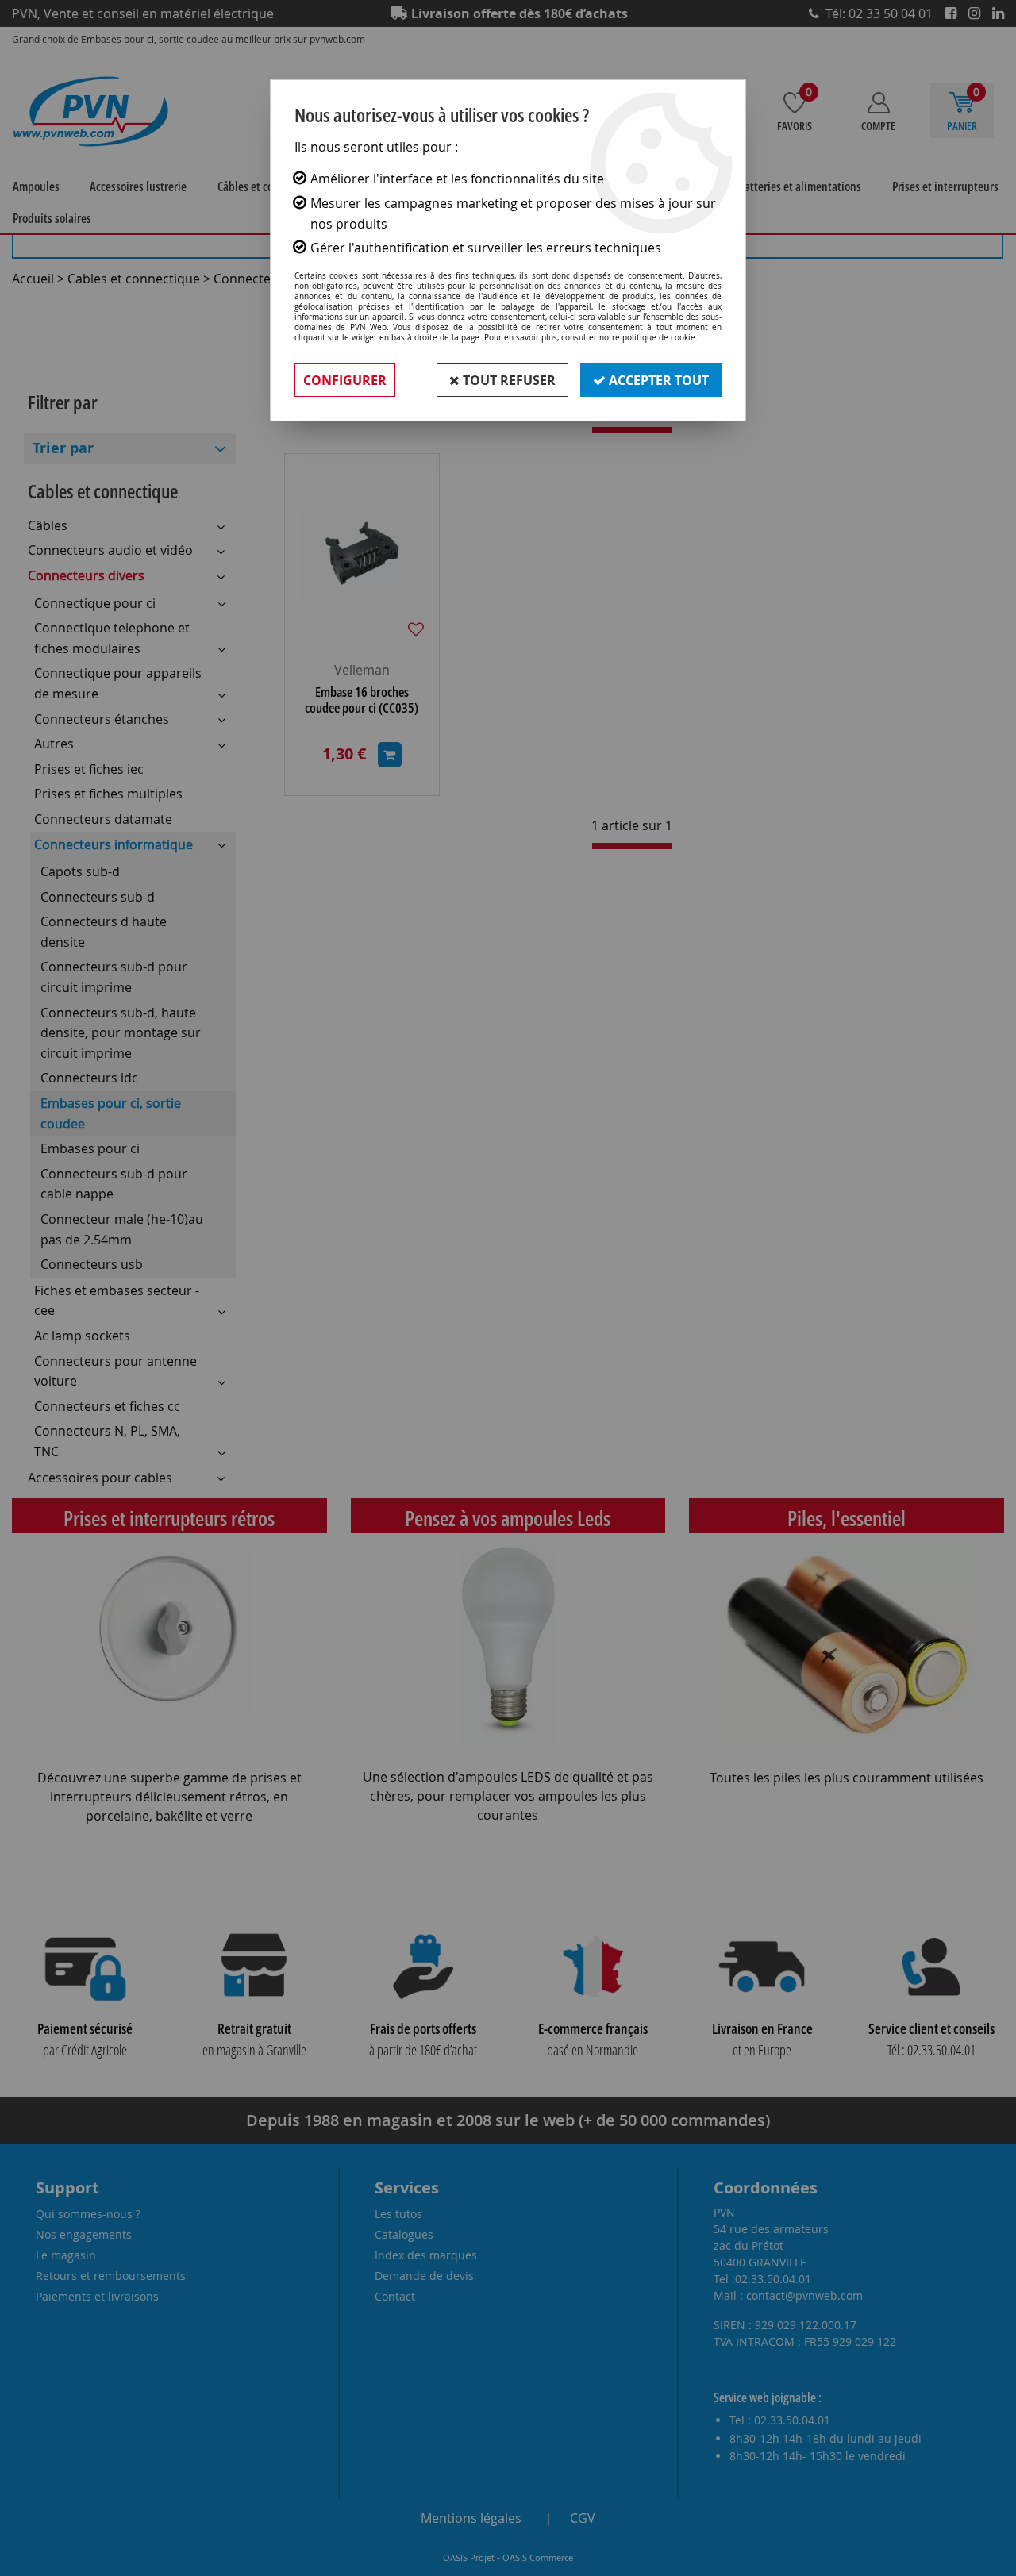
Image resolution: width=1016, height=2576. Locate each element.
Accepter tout (657, 380)
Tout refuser (508, 380)
